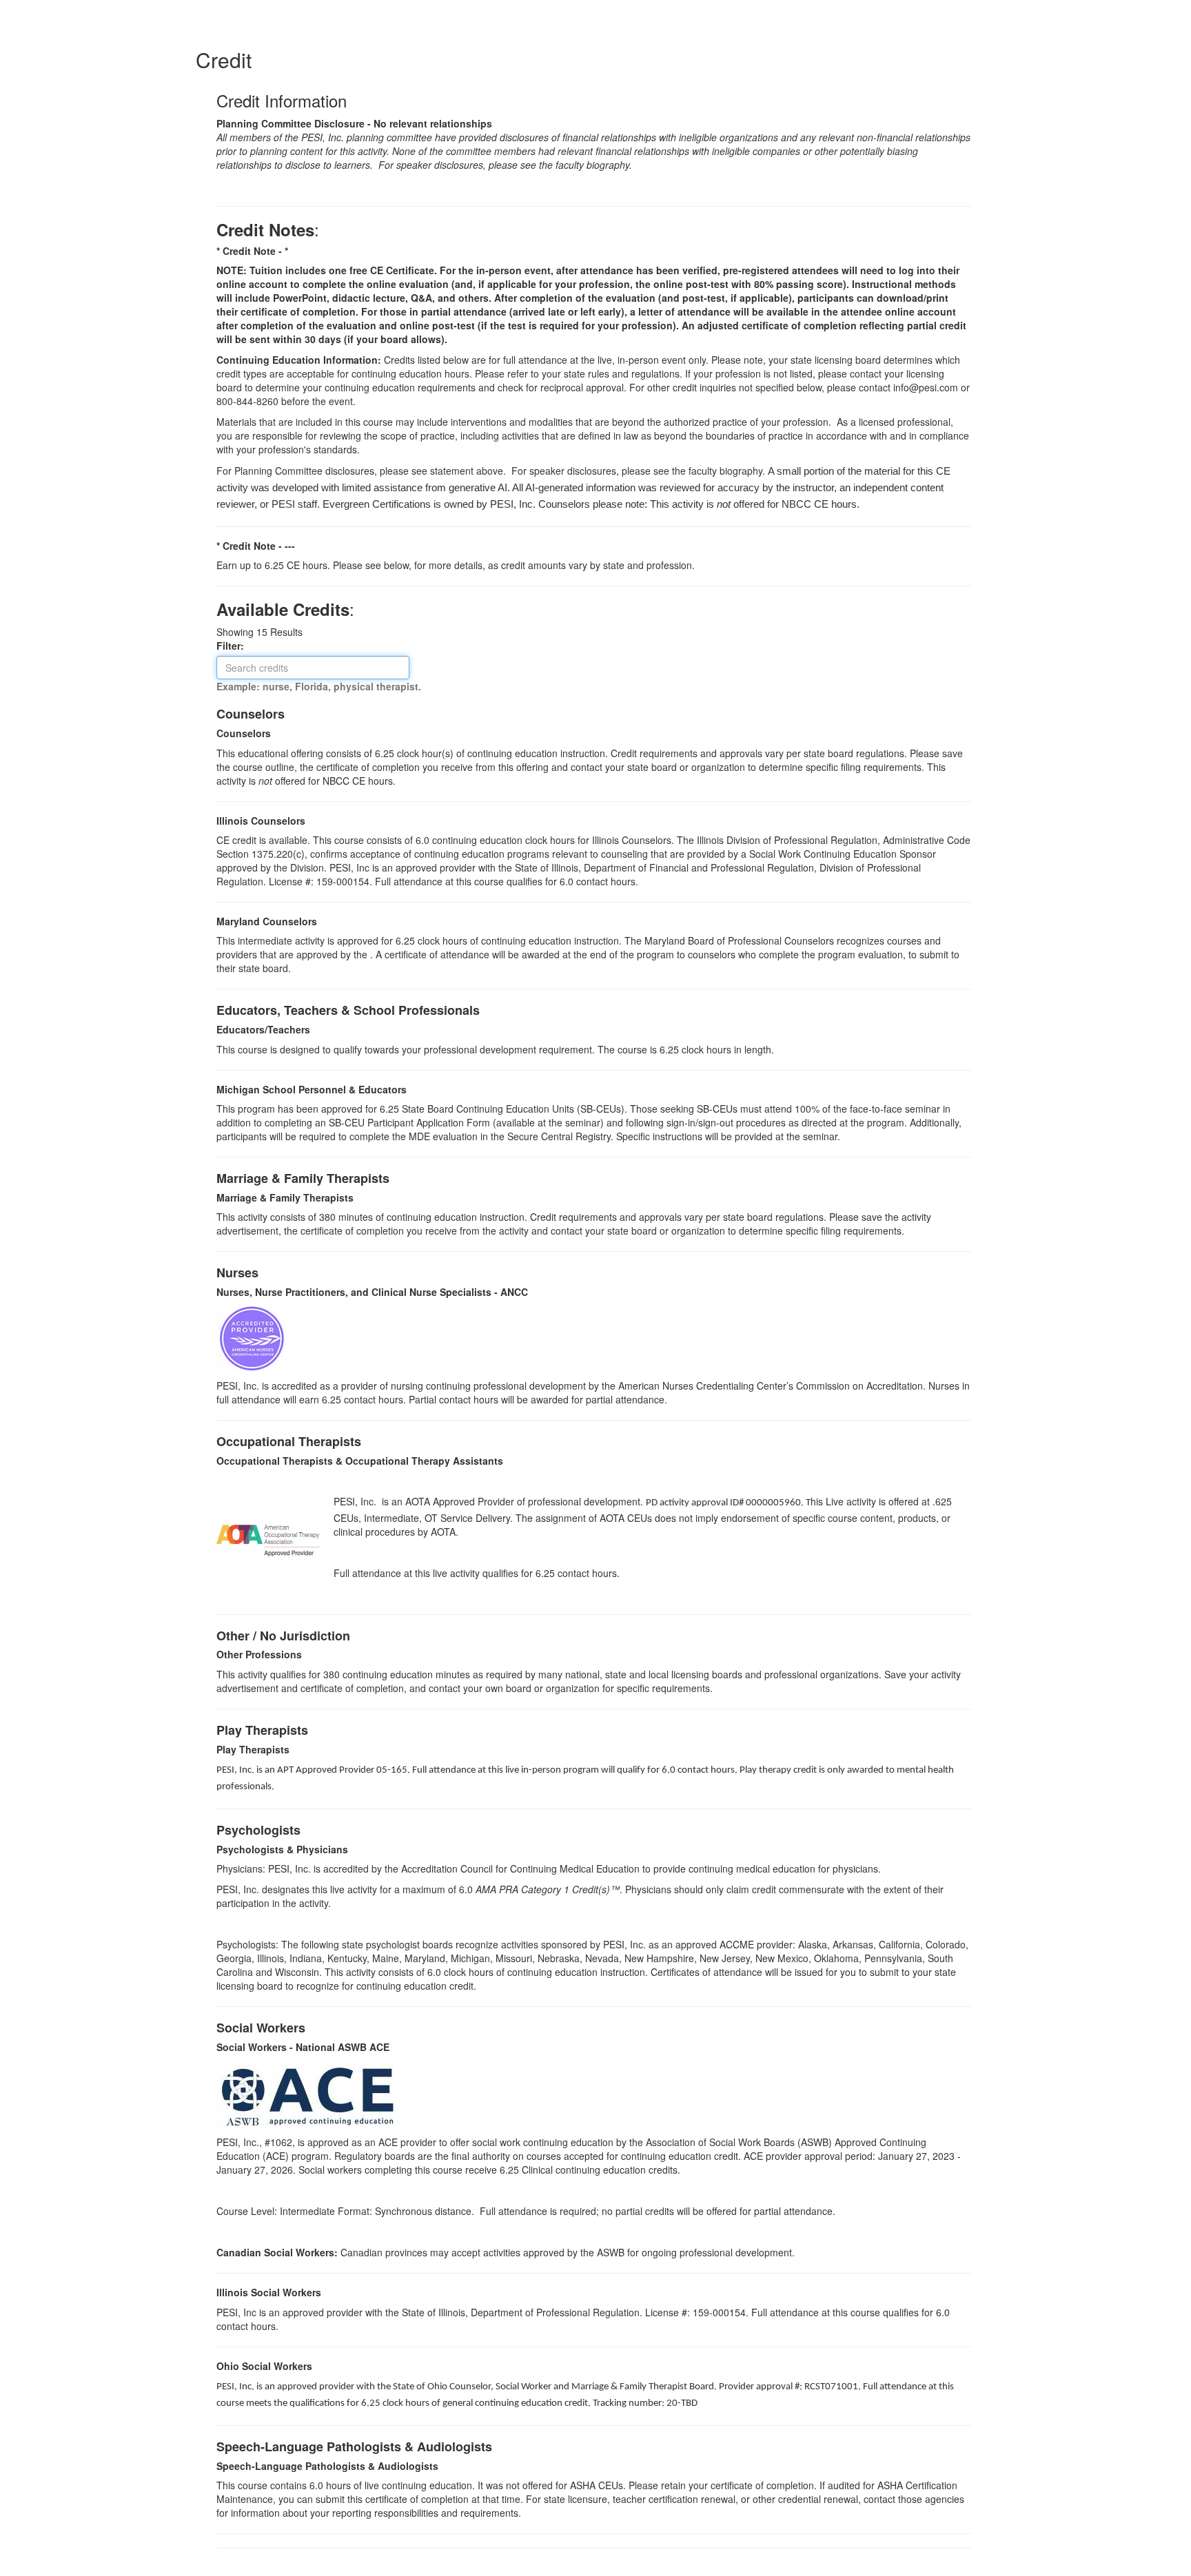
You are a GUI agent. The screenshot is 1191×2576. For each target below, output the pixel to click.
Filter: (234, 646)
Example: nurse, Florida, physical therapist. (319, 686)
